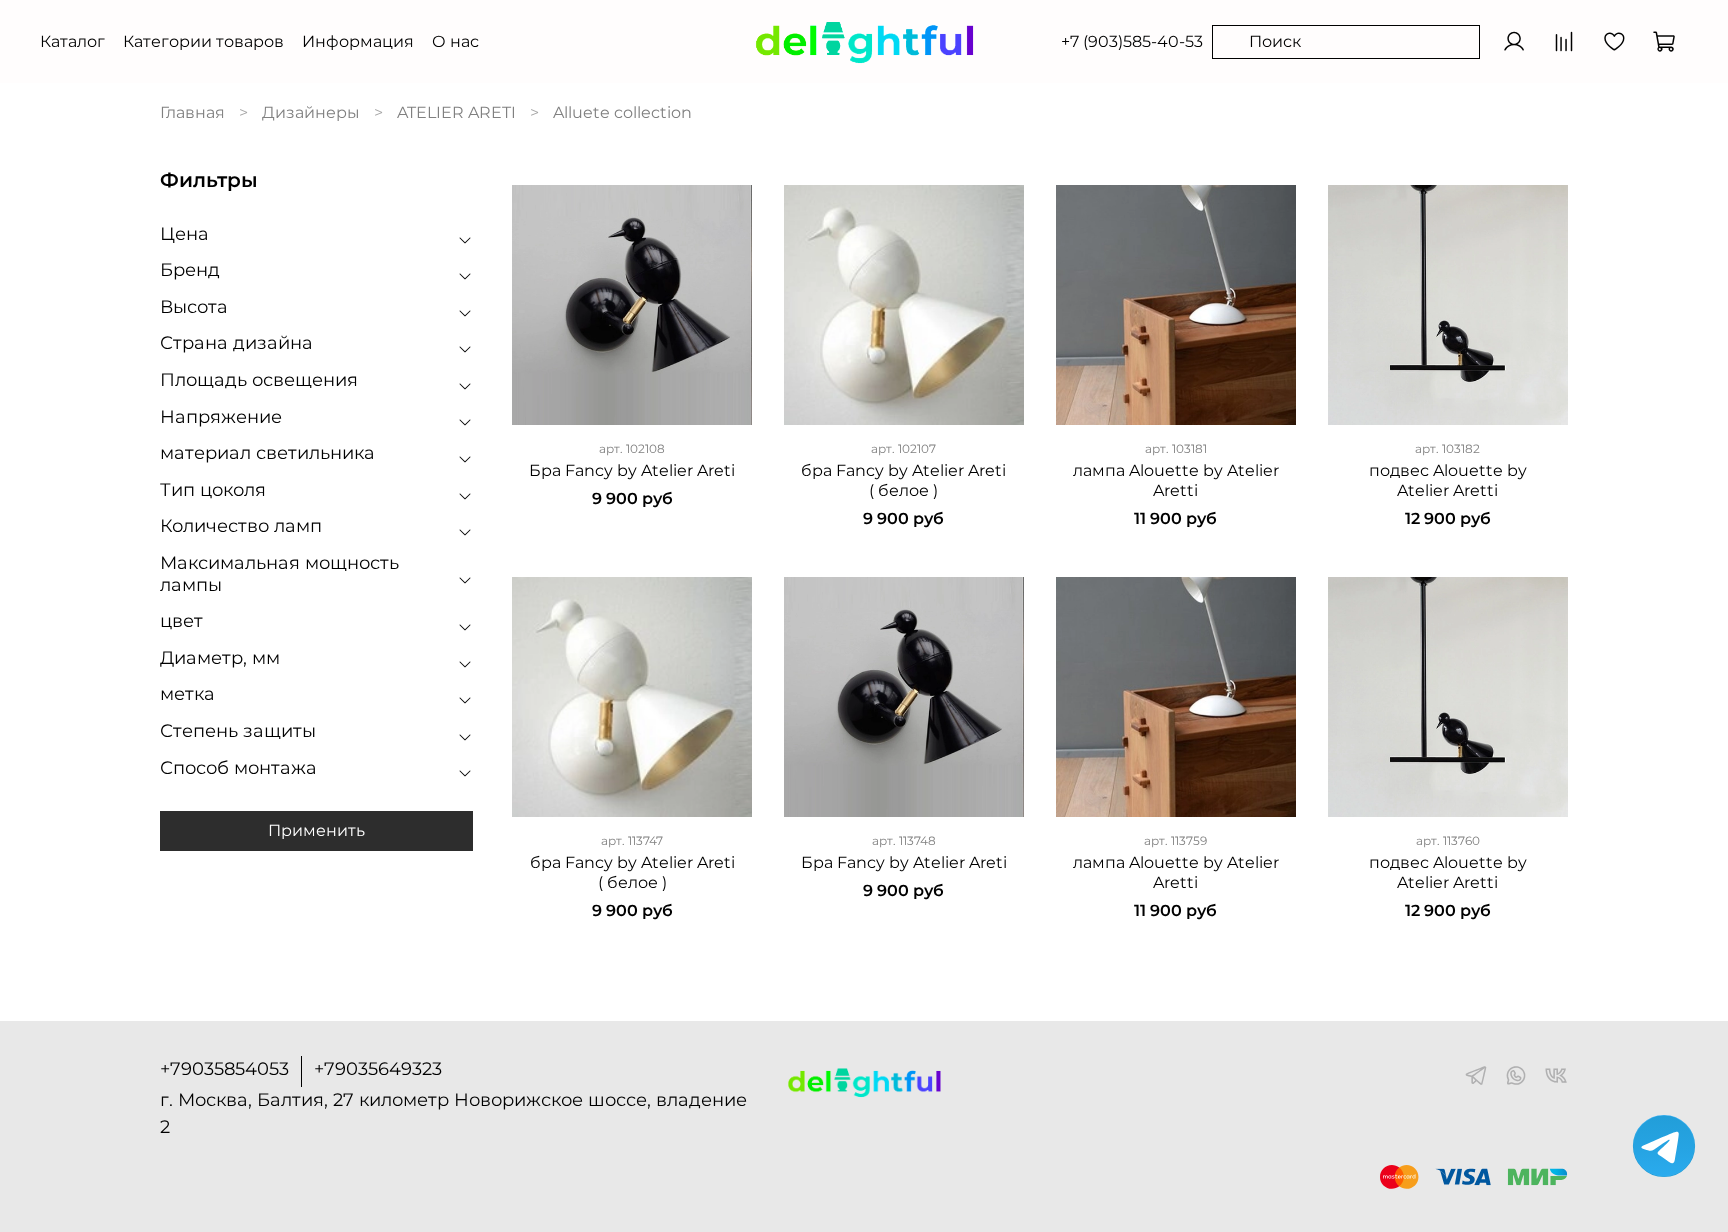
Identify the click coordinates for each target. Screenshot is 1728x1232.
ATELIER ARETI (456, 112)
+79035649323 (378, 1069)
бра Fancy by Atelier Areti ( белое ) (903, 480)
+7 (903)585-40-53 (1132, 41)
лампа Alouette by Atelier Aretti (1176, 480)
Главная (192, 112)
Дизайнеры (311, 112)
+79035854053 (224, 1069)
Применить (316, 830)
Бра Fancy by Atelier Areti (632, 470)
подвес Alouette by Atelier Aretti (1448, 480)
